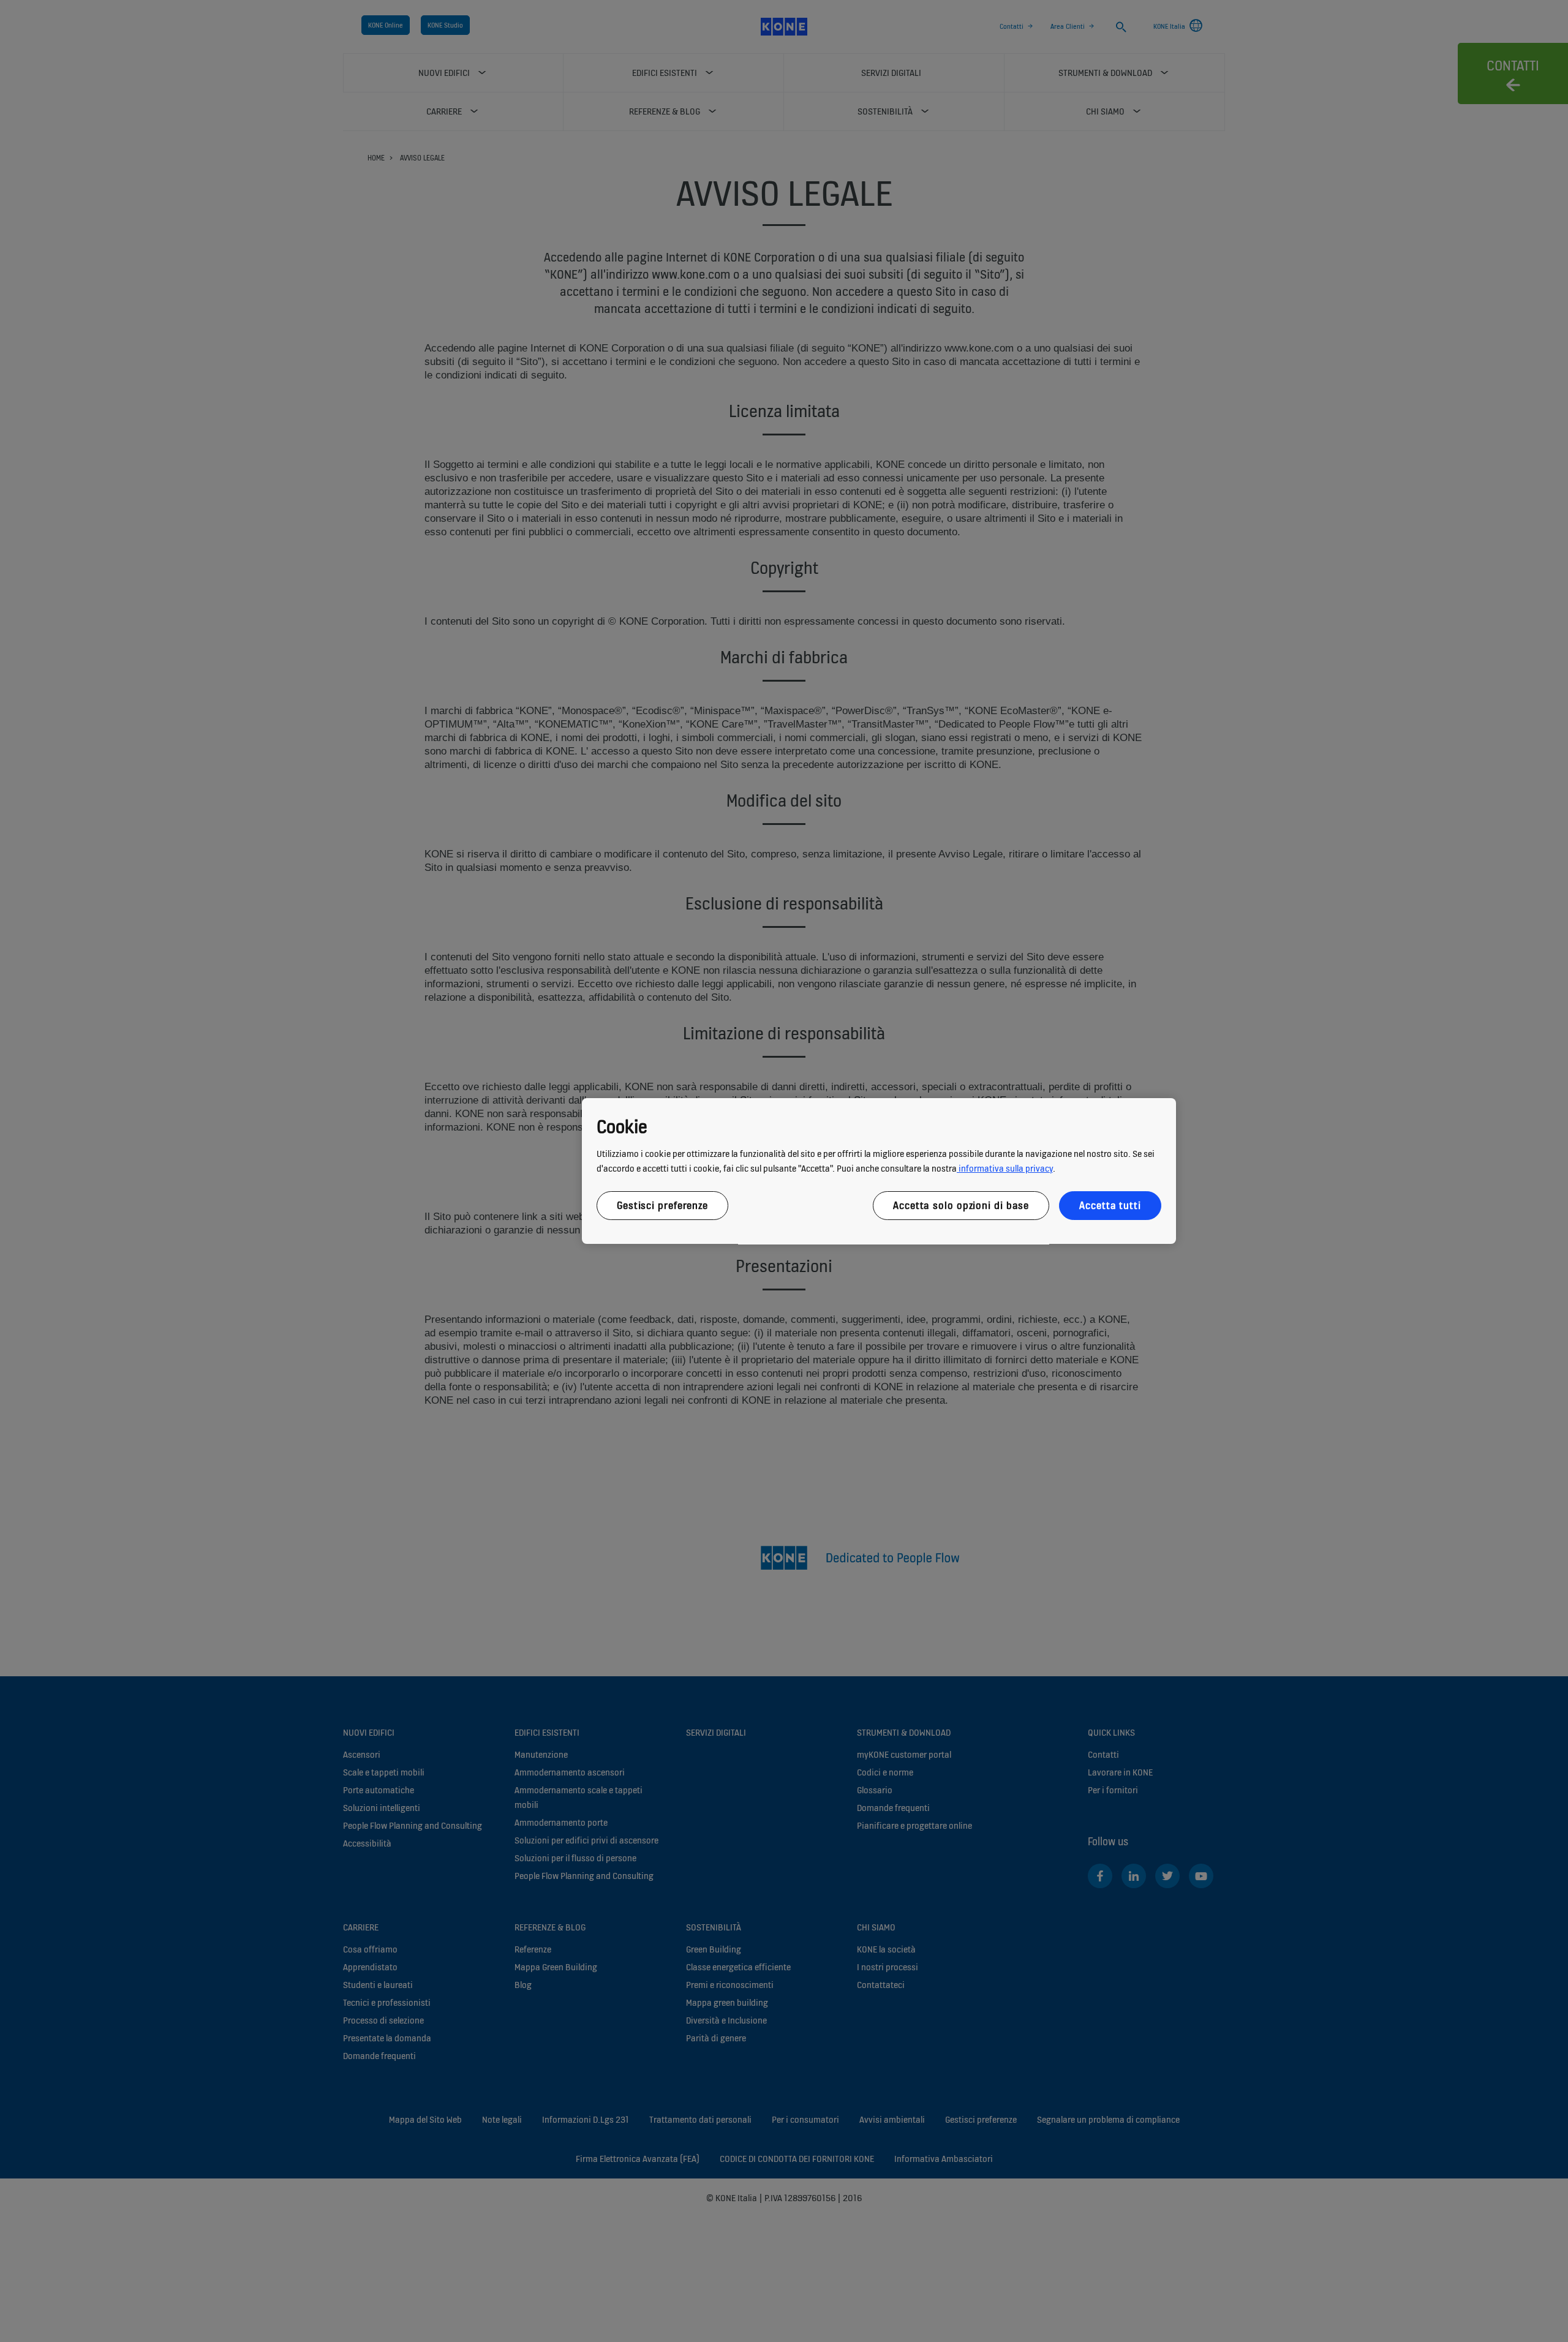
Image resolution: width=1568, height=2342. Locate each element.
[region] (879, 1171)
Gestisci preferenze (662, 1205)
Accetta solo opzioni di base (961, 1205)
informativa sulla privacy (1005, 1168)
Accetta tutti (1110, 1205)
